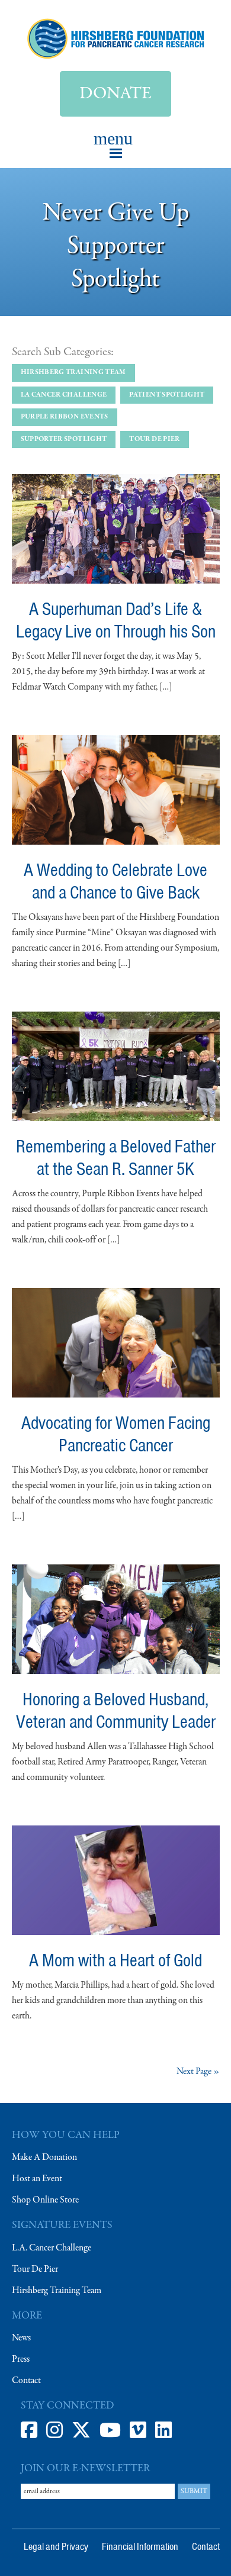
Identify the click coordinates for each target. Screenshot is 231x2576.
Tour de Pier (154, 439)
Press (21, 2359)
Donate (115, 94)
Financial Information (140, 2546)
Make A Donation (44, 2158)
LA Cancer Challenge (64, 395)
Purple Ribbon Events (65, 417)
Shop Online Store (45, 2200)
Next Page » (198, 2072)
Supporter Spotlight (64, 439)
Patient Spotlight (167, 395)
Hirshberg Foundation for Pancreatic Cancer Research (116, 38)
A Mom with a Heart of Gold (115, 1960)
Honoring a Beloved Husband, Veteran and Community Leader (116, 1710)
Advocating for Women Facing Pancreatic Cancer (116, 1434)
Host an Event (37, 2179)
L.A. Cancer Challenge (52, 2248)
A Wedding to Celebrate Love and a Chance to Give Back (115, 881)
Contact (26, 2381)
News (21, 2338)
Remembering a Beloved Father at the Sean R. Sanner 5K (116, 1157)
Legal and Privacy (56, 2546)
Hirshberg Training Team (73, 372)
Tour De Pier (35, 2269)
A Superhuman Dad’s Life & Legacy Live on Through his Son (116, 620)
